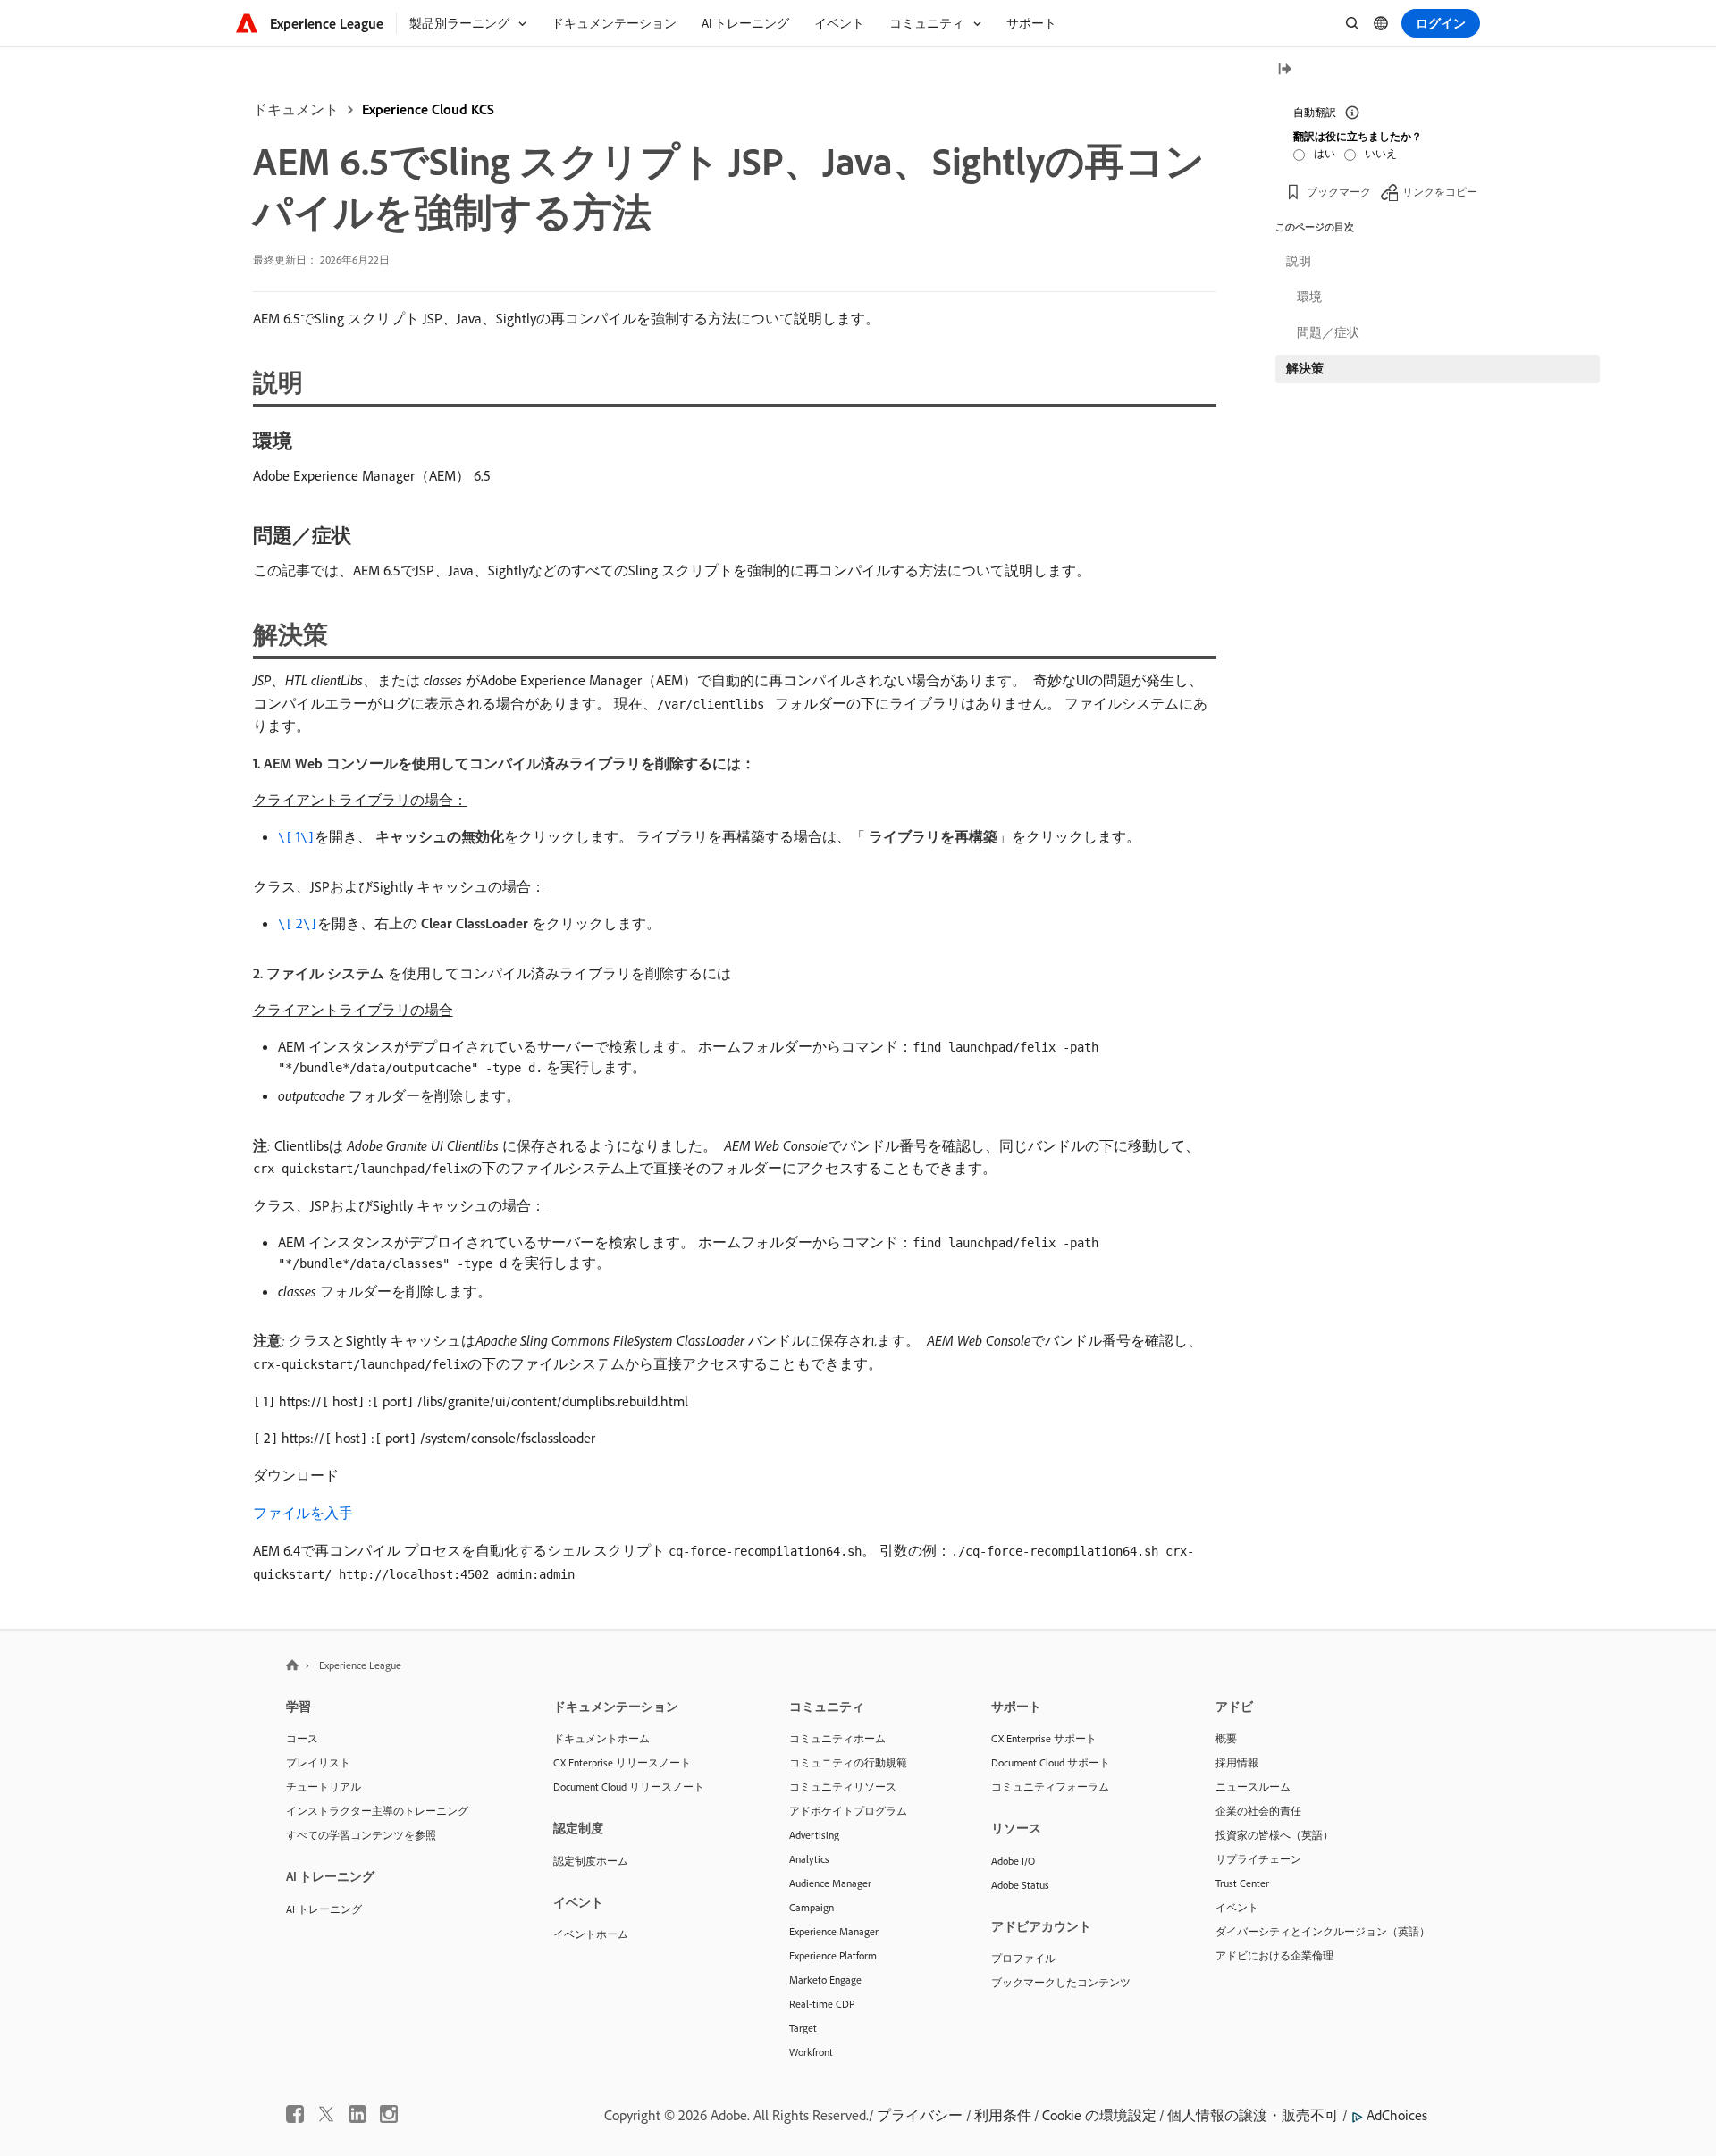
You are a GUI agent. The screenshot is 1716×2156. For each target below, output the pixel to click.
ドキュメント (296, 109)
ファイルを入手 (303, 1513)
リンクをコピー (1440, 192)
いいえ (1381, 153)
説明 (1299, 261)
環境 (1309, 297)
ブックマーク (1339, 192)
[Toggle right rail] (1284, 70)
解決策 (1305, 368)
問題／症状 (1328, 332)
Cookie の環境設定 (1099, 2115)
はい (1325, 153)
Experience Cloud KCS (428, 109)
